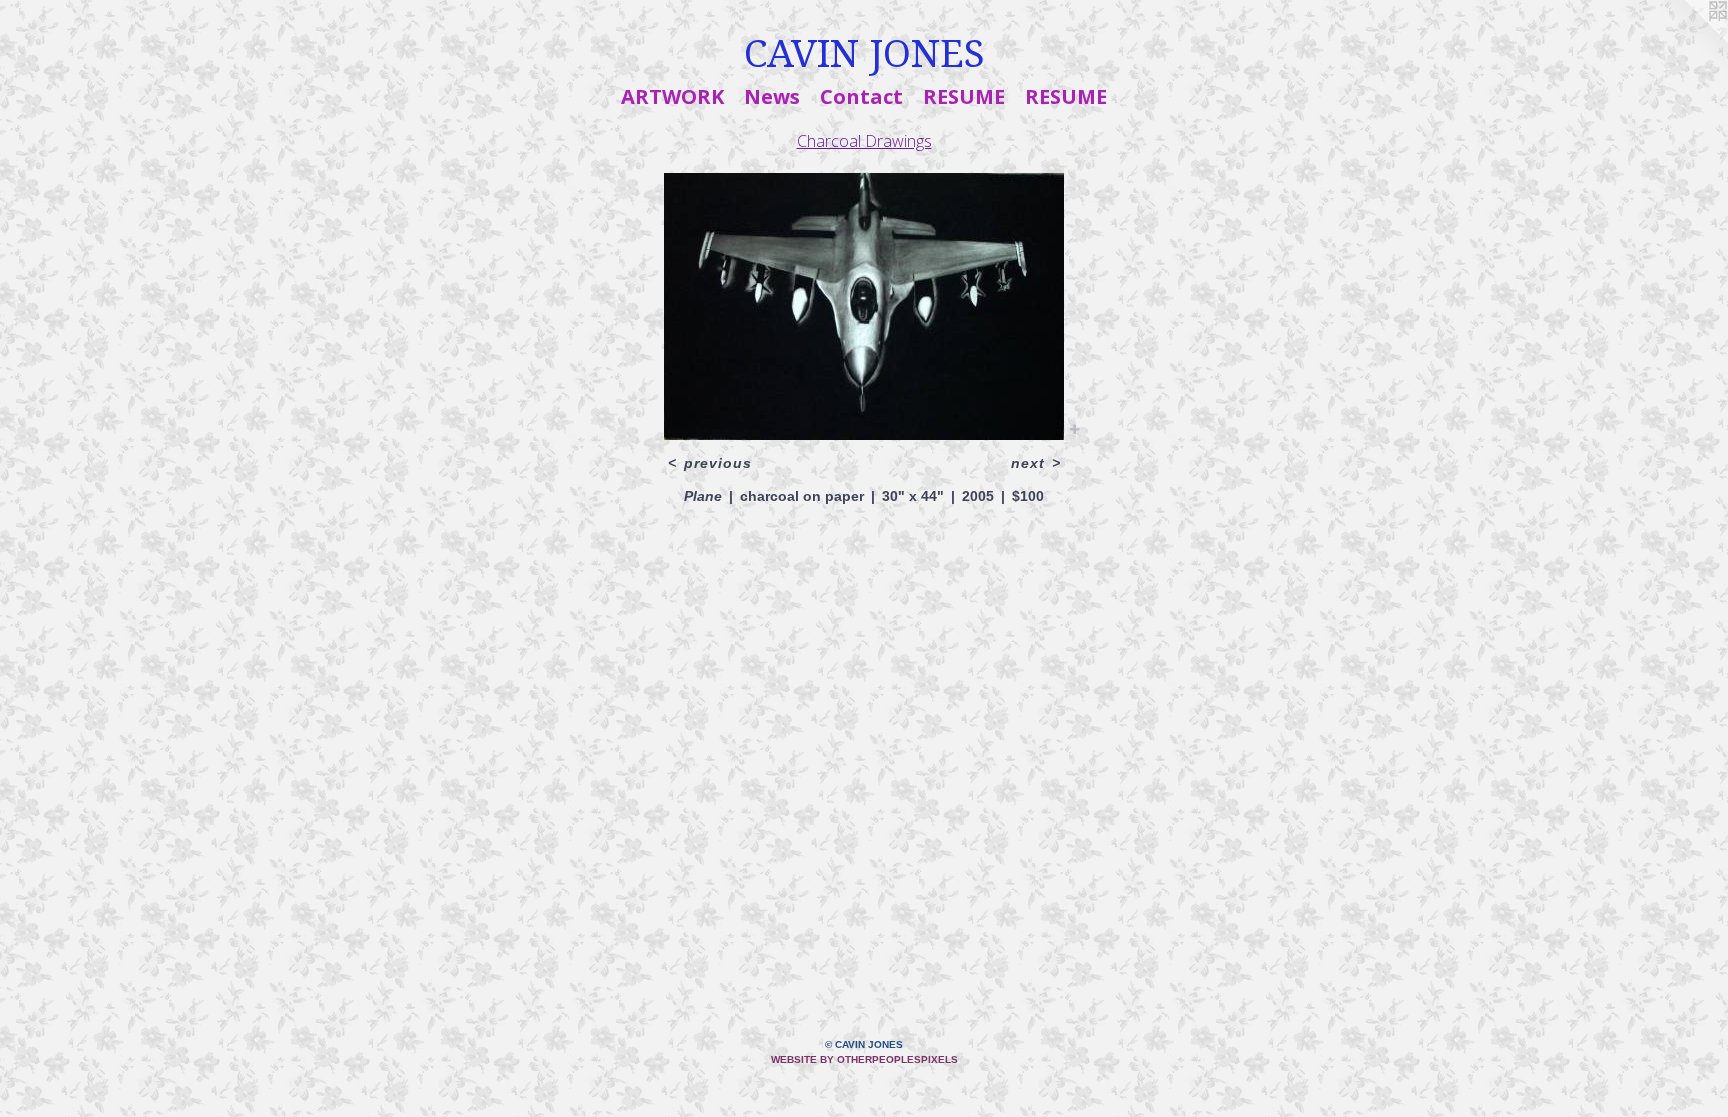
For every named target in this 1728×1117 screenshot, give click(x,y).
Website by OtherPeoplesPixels (864, 1059)
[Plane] (864, 306)
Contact (861, 96)
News (772, 96)
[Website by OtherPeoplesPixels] (1688, 40)
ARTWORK (672, 96)
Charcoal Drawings (864, 141)
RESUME (964, 96)
